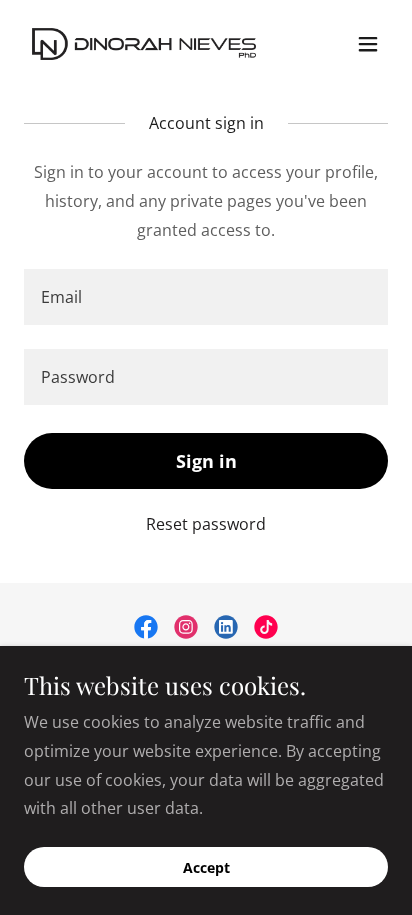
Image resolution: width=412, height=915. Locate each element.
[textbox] (206, 297)
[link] (144, 44)
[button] (368, 44)
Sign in (206, 461)
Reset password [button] (206, 524)
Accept (206, 867)
